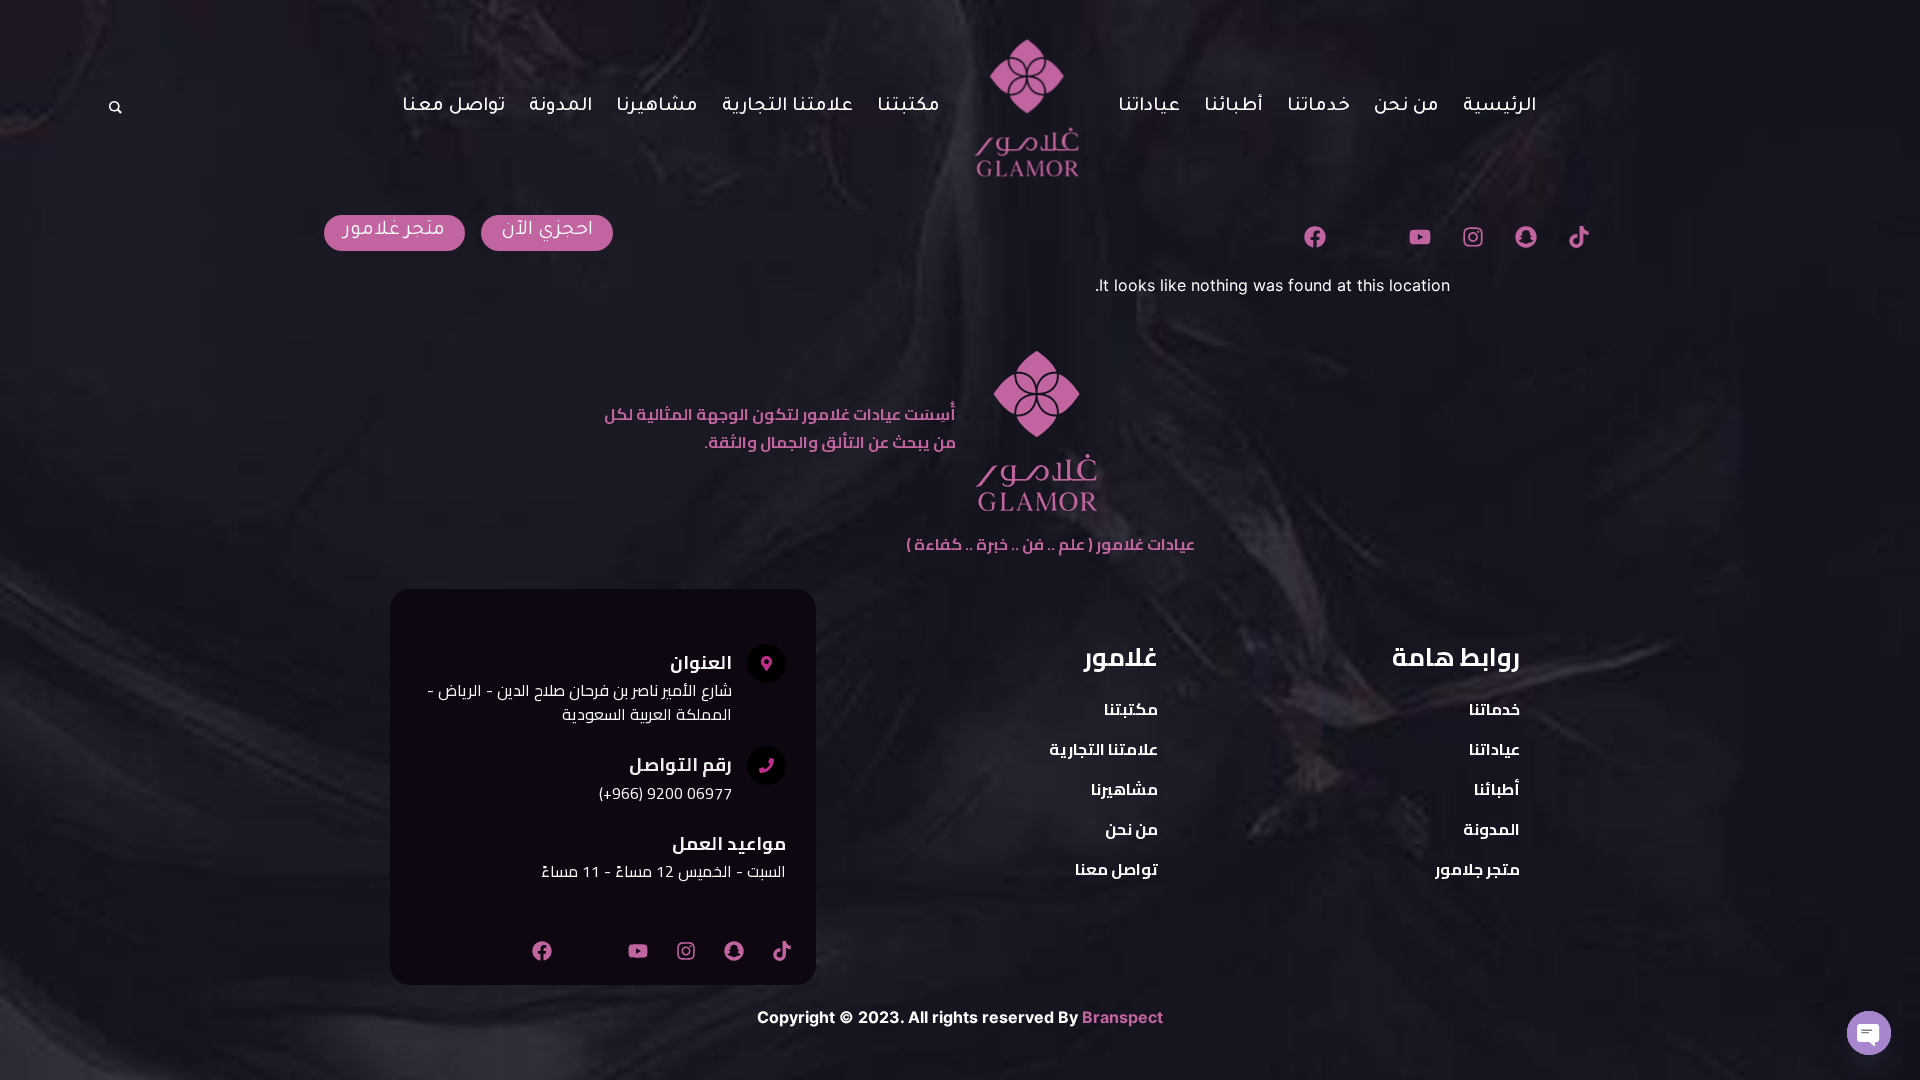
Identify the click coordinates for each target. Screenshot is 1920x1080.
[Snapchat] (1525, 236)
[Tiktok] (1578, 236)
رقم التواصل (680, 764)
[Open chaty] (1869, 1033)
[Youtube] (1420, 236)
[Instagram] (1473, 236)
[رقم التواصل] (766, 765)
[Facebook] (1314, 236)
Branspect (1122, 1017)
